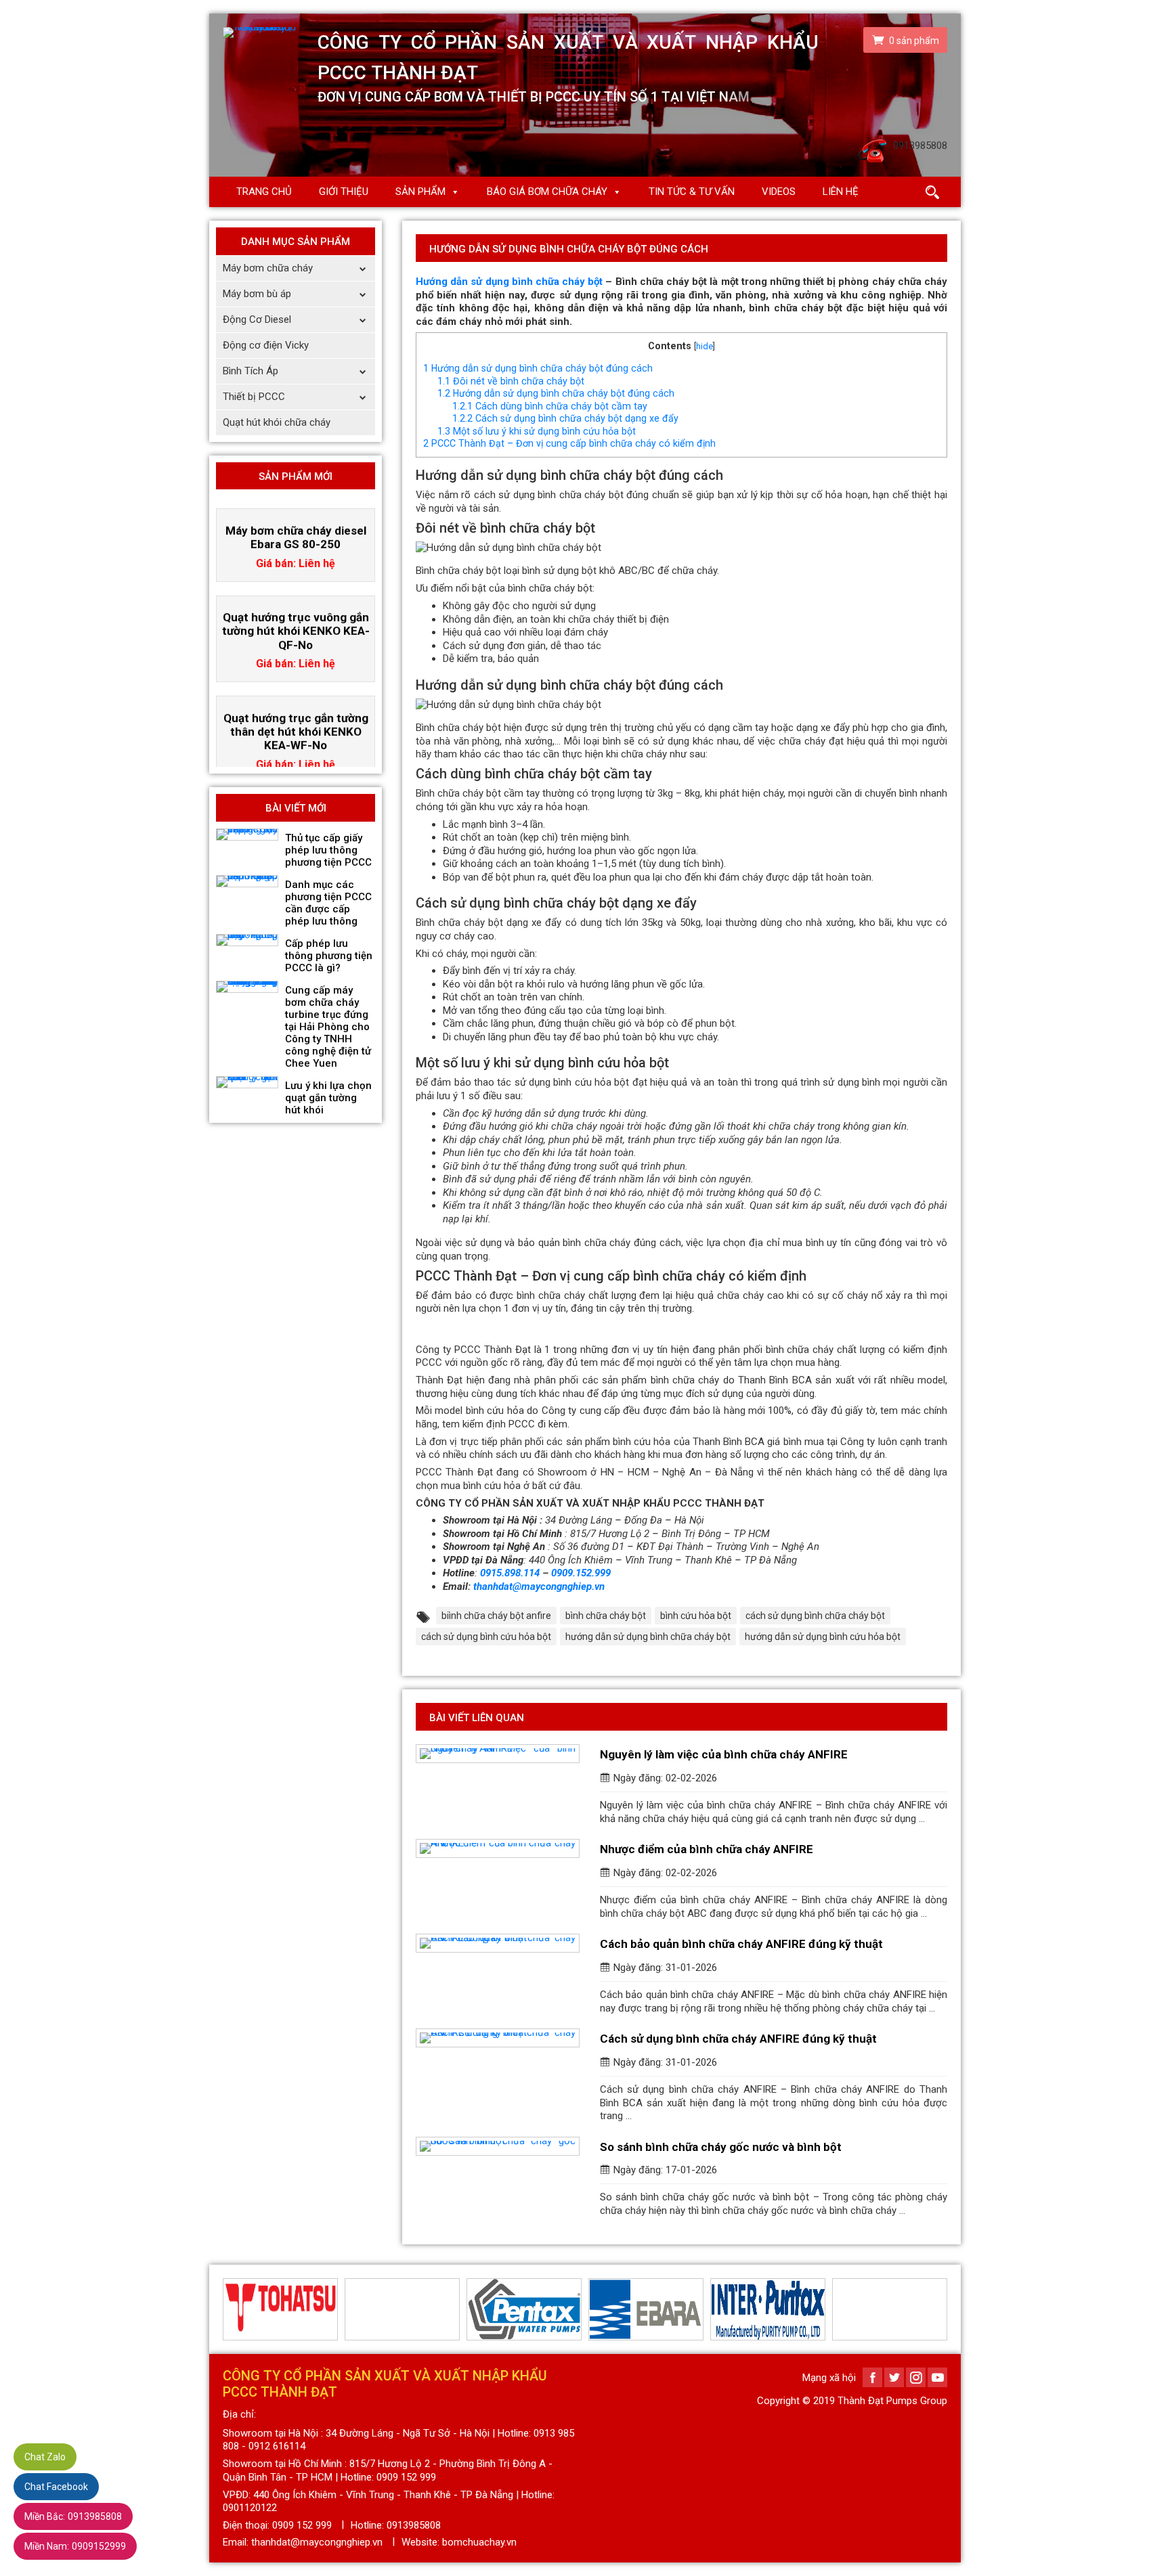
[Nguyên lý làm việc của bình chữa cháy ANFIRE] (498, 1754)
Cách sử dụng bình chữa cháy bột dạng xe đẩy (565, 418)
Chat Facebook (56, 2487)
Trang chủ (264, 192)
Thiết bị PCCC (254, 397)
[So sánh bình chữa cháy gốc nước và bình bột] (498, 2146)
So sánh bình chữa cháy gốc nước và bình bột (721, 2147)
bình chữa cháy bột (606, 1616)
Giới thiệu (344, 192)
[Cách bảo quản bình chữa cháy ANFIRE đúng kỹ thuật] (498, 1943)
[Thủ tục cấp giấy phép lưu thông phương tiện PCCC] (247, 835)
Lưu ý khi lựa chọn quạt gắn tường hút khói (328, 1098)
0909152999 (75, 2546)
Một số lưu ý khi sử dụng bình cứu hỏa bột (537, 431)
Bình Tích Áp (251, 371)
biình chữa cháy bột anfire (496, 1616)
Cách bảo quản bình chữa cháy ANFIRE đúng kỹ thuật (741, 1944)
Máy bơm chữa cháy (268, 268)
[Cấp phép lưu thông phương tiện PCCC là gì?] (247, 940)
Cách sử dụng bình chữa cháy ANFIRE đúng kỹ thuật (738, 2039)
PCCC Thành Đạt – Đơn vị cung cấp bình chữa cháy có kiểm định (569, 443)
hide (705, 346)
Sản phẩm (420, 192)
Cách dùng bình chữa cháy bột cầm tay (550, 406)
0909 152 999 (302, 2525)
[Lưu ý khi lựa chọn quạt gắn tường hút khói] (247, 1082)
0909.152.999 (581, 1573)
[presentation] (231, 2309)
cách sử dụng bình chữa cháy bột (815, 1616)
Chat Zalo (45, 2457)
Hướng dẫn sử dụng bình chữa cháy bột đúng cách (538, 368)
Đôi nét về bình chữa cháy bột (511, 381)
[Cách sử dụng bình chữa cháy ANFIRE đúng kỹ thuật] (498, 2038)
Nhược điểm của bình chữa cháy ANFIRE (707, 1849)
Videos (779, 192)
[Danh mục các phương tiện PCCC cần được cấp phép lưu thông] (247, 881)
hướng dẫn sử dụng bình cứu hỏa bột (823, 1637)
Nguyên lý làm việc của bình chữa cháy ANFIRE (724, 1754)
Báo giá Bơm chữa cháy (547, 192)
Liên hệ (841, 192)
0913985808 (73, 2516)
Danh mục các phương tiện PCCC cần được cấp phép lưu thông (328, 903)
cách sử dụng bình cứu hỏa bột (486, 1637)
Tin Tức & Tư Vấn (692, 192)
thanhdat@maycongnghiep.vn (539, 1586)
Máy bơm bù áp (257, 294)
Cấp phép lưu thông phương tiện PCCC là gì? (329, 956)
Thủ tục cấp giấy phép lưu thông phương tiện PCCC (328, 850)
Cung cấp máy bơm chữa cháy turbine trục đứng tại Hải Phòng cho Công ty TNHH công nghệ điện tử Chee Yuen (328, 1027)
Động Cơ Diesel (257, 319)
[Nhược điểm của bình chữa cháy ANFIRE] (498, 1848)
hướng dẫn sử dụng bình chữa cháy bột (648, 1637)
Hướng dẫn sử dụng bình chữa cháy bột (509, 282)
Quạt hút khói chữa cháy (277, 422)
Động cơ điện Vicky (266, 345)
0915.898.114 (510, 1573)
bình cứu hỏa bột (696, 1616)
